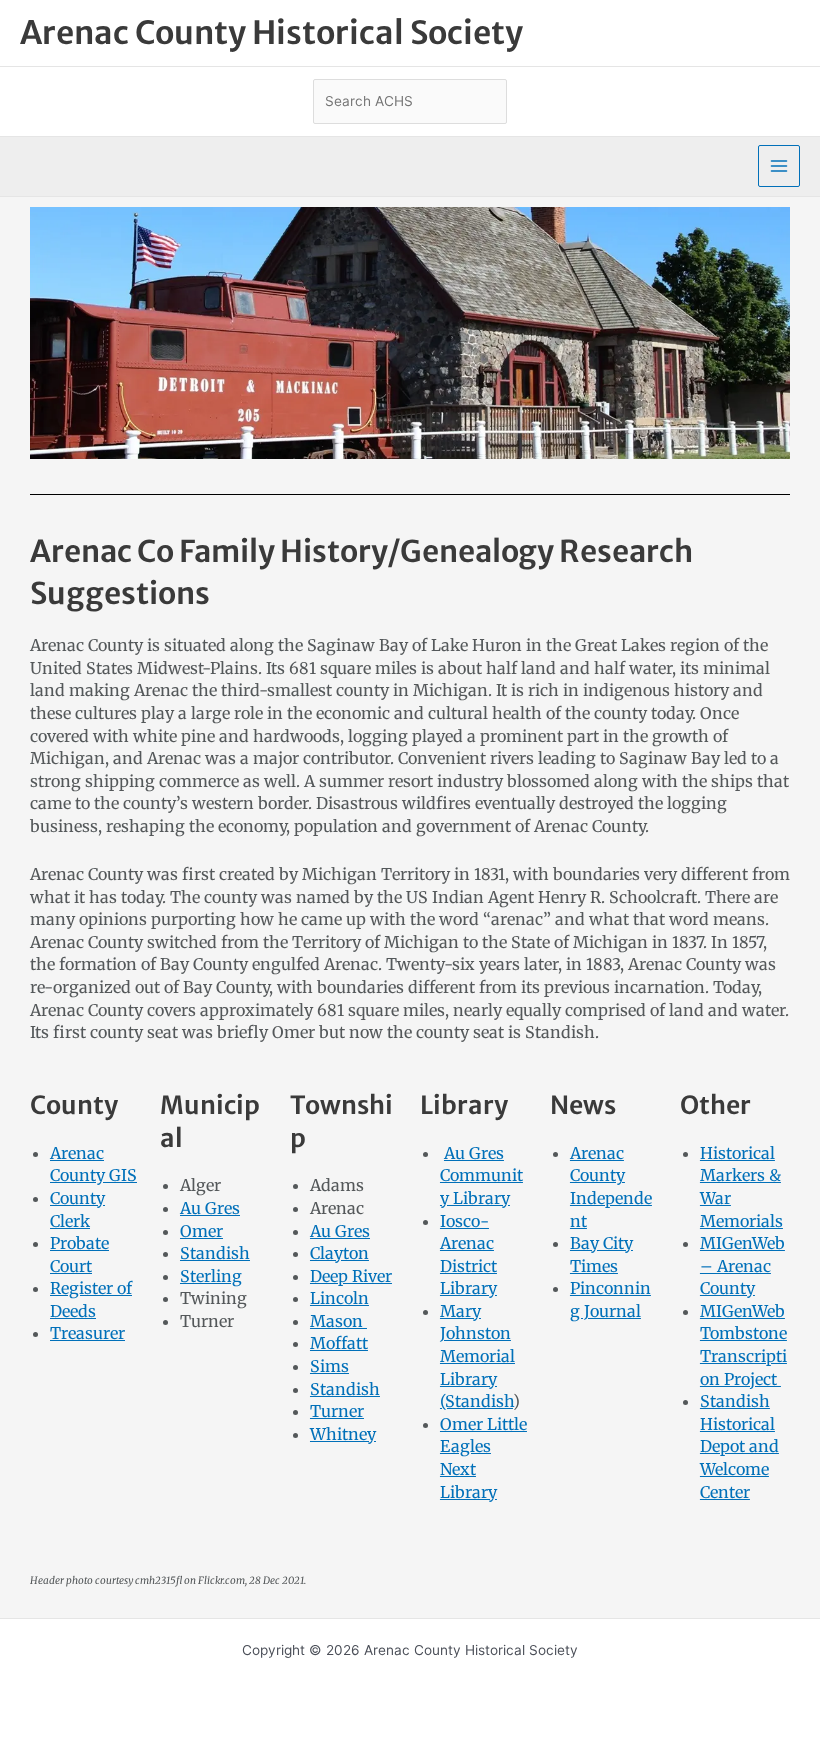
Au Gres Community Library (481, 1175)
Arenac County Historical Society (271, 33)
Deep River (351, 1276)
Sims (329, 1366)
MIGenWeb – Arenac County (742, 1265)
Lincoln (339, 1298)
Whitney (343, 1434)
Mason (338, 1321)
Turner (337, 1411)
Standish (215, 1253)
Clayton (339, 1253)
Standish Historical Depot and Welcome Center (739, 1446)
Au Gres (210, 1208)
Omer (201, 1231)
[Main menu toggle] (779, 166)
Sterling (211, 1276)
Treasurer (87, 1333)
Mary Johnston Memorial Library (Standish (477, 1356)
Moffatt (339, 1343)
